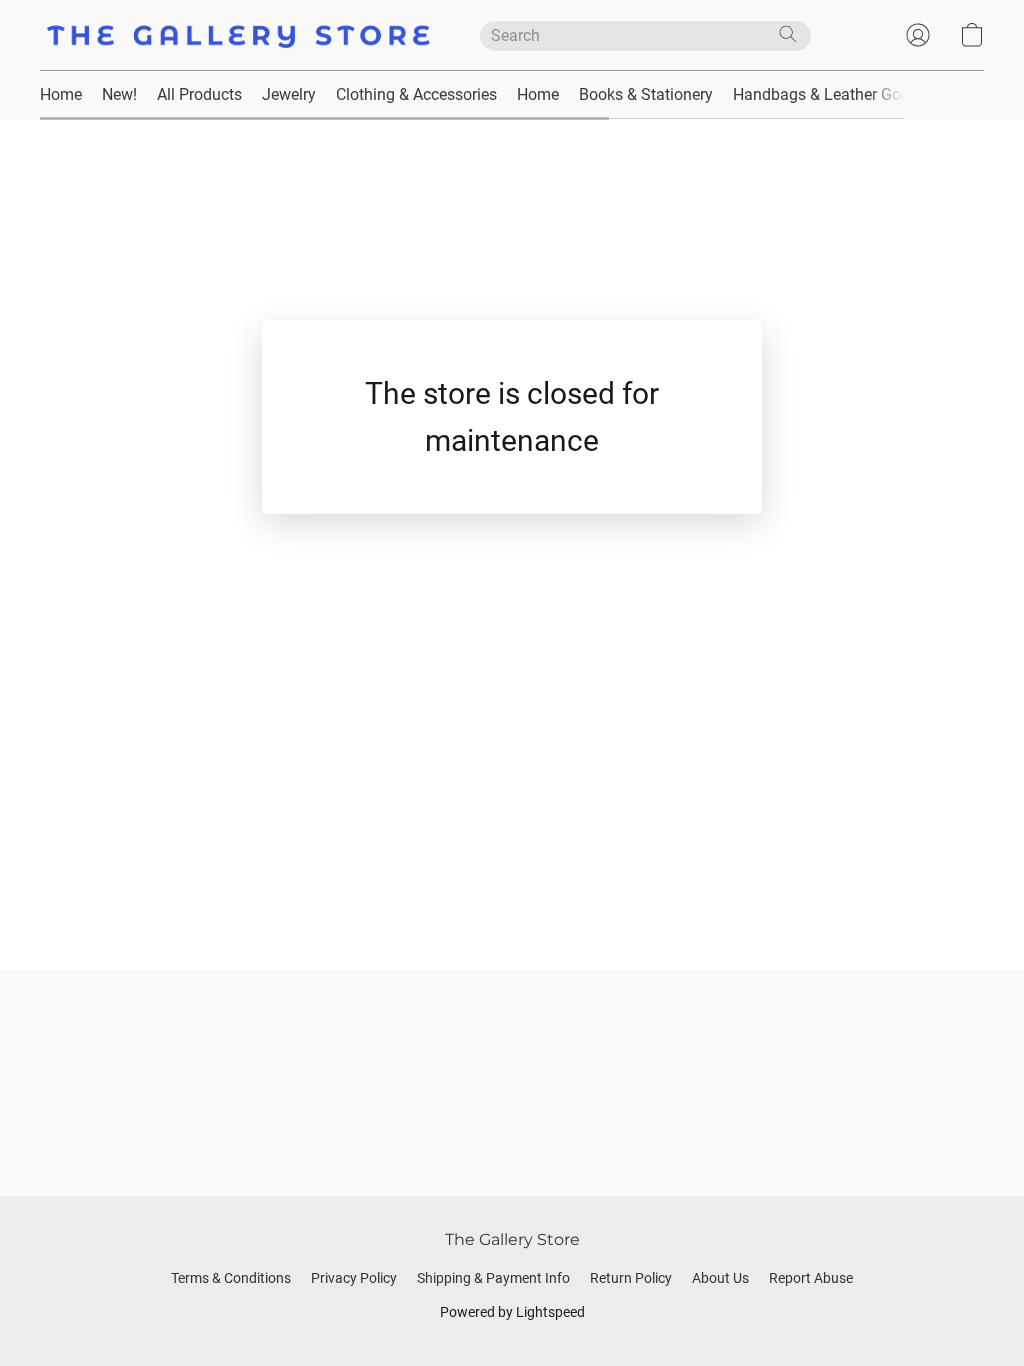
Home (61, 94)
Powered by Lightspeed (512, 1312)
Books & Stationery (646, 94)
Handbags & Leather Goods (830, 94)
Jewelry (289, 94)
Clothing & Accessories (416, 94)
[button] (240, 35)
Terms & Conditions (231, 1278)
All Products (199, 94)
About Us (720, 1278)
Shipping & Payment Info (493, 1278)
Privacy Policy (354, 1278)
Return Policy (631, 1278)
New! (119, 94)
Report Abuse (811, 1278)
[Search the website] (788, 34)
